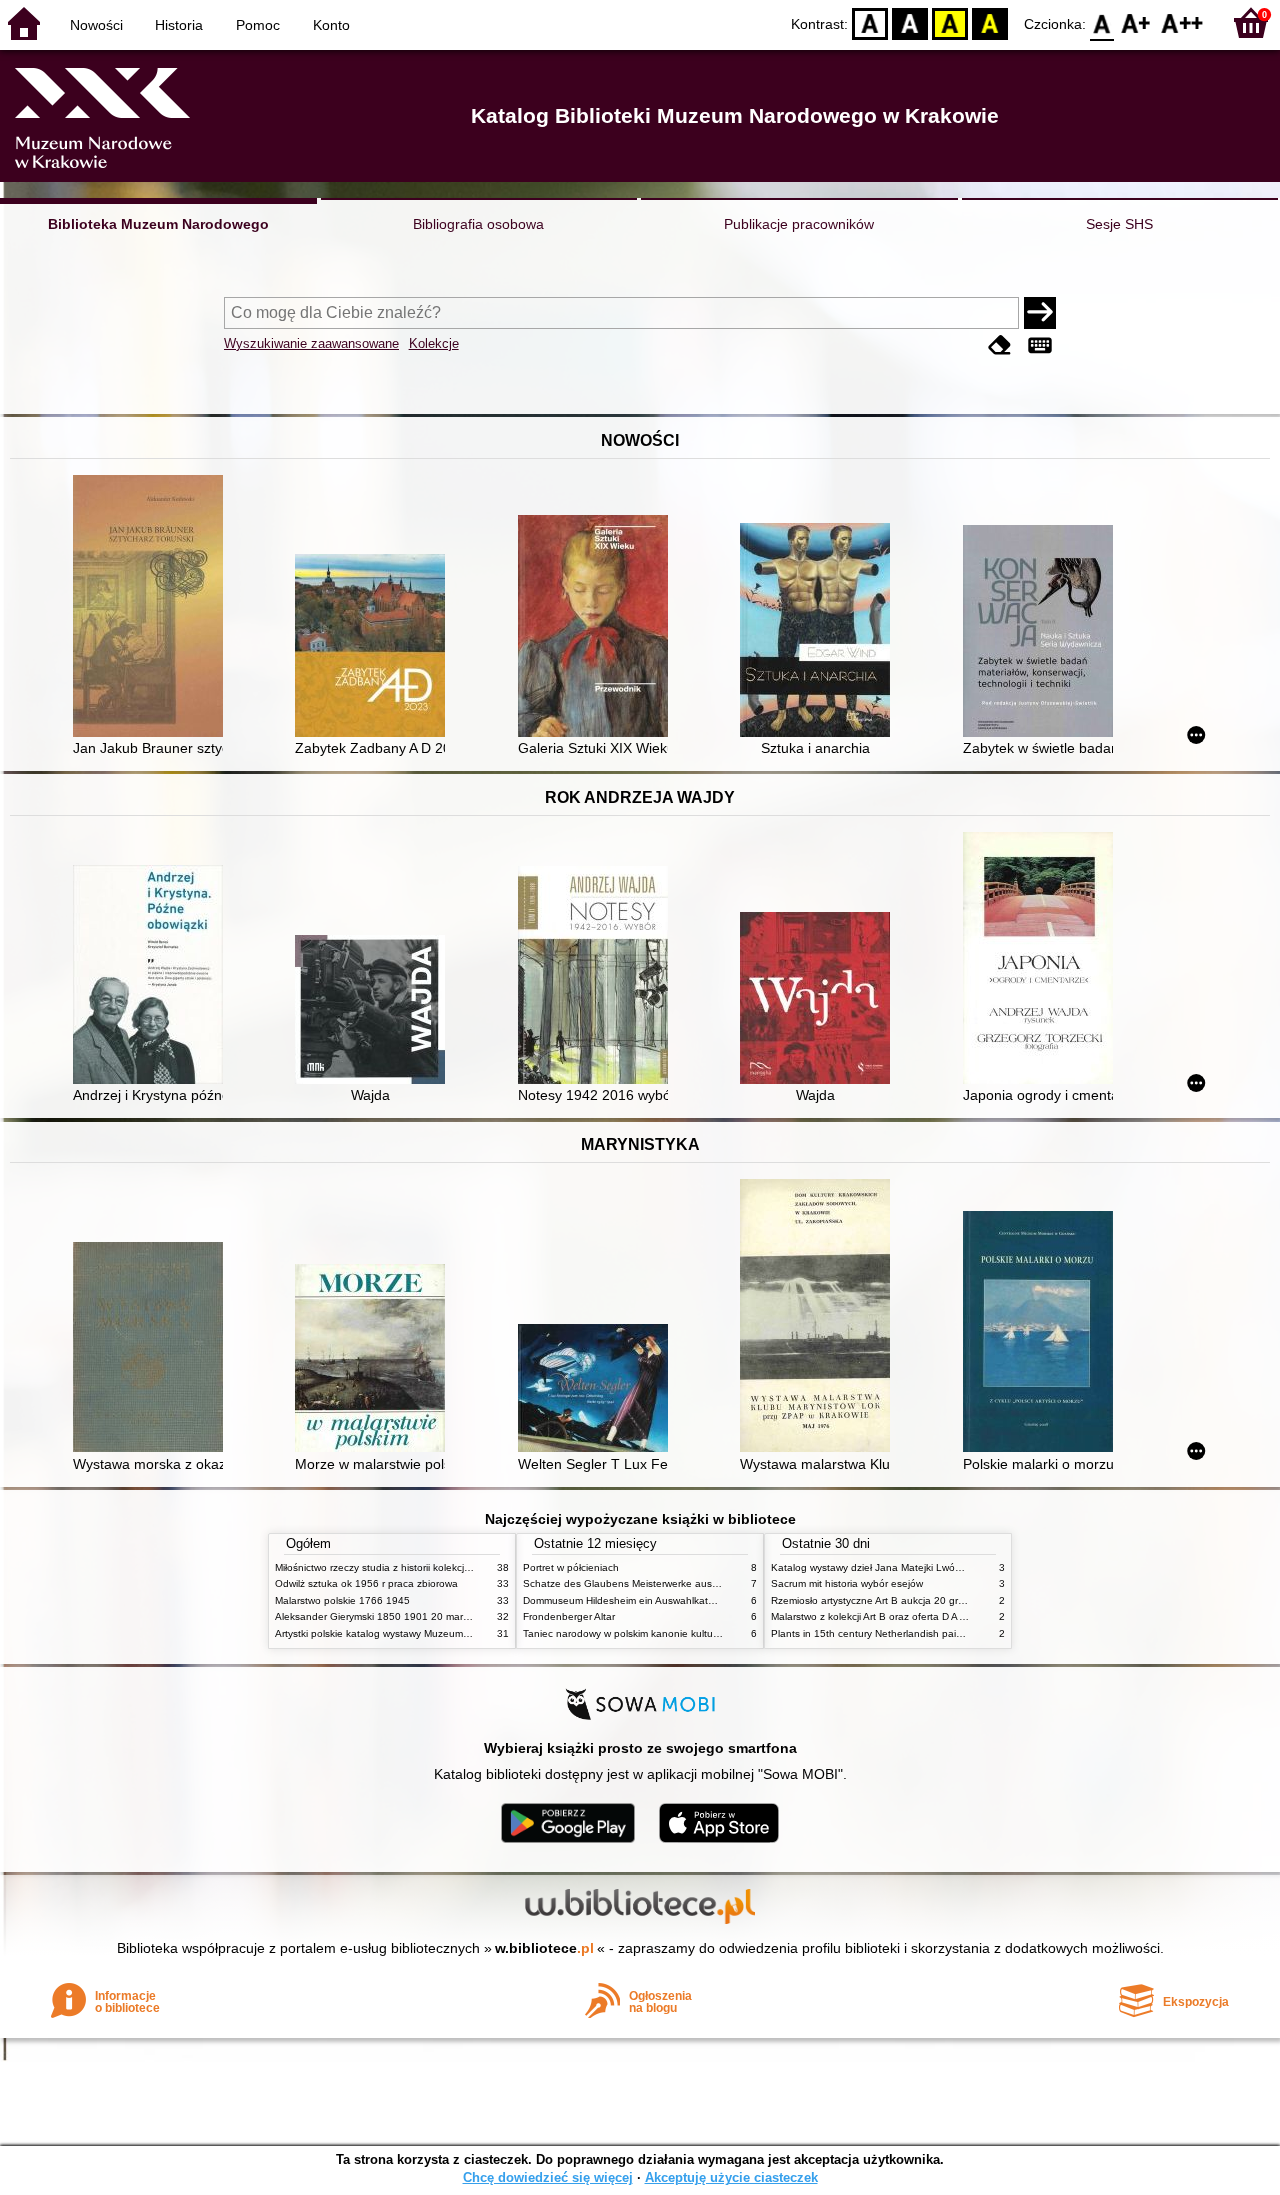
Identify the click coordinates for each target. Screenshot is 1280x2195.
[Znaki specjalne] (1040, 345)
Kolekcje (434, 343)
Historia (179, 25)
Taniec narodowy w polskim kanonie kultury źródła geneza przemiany (681, 1633)
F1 (1136, 22)
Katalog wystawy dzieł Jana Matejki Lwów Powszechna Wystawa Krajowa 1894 (953, 1567)
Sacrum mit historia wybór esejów (847, 1583)
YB (950, 22)
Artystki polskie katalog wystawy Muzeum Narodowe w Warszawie (425, 1633)
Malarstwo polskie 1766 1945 (342, 1600)
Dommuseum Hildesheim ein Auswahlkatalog (625, 1600)
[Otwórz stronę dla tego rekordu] (153, 608)
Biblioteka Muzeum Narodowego (158, 224)
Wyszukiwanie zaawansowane (311, 343)
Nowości (96, 25)
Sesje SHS (1119, 224)
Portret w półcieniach (571, 1567)
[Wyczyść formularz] (1000, 345)
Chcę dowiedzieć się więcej (548, 2177)
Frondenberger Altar (569, 1616)
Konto (331, 25)
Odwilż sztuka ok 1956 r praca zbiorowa (366, 1583)
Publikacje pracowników (799, 224)
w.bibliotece (544, 1948)
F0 (1102, 22)
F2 (1182, 22)
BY (990, 22)
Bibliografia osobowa (478, 224)
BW (910, 22)
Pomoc (258, 25)
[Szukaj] (1040, 313)
